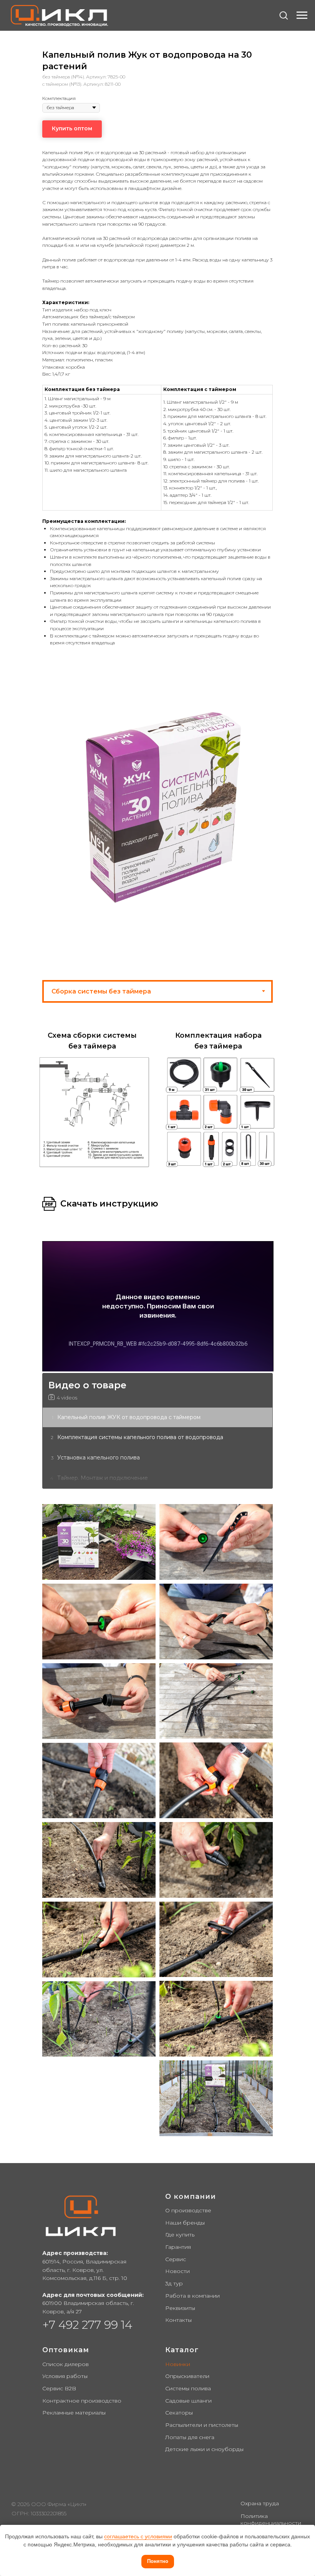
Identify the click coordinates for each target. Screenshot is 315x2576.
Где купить (180, 2235)
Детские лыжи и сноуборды (204, 2449)
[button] (283, 15)
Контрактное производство (82, 2401)
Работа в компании (192, 2296)
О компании (191, 2197)
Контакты (178, 2320)
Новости (177, 2271)
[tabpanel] (157, 1094)
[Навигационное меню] (302, 15)
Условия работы (65, 2376)
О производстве (188, 2210)
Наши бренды (185, 2223)
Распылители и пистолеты (202, 2425)
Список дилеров (65, 2364)
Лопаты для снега (190, 2437)
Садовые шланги (188, 2401)
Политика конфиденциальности (271, 2519)
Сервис (176, 2259)
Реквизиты (180, 2308)
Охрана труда (260, 2503)
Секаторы (179, 2413)
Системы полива (188, 2388)
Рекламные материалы (74, 2413)
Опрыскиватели (187, 2376)
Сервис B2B (59, 2388)
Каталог (182, 2350)
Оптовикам (66, 2350)
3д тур (174, 2283)
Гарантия (178, 2247)
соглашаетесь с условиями (138, 2536)
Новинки (178, 2364)
